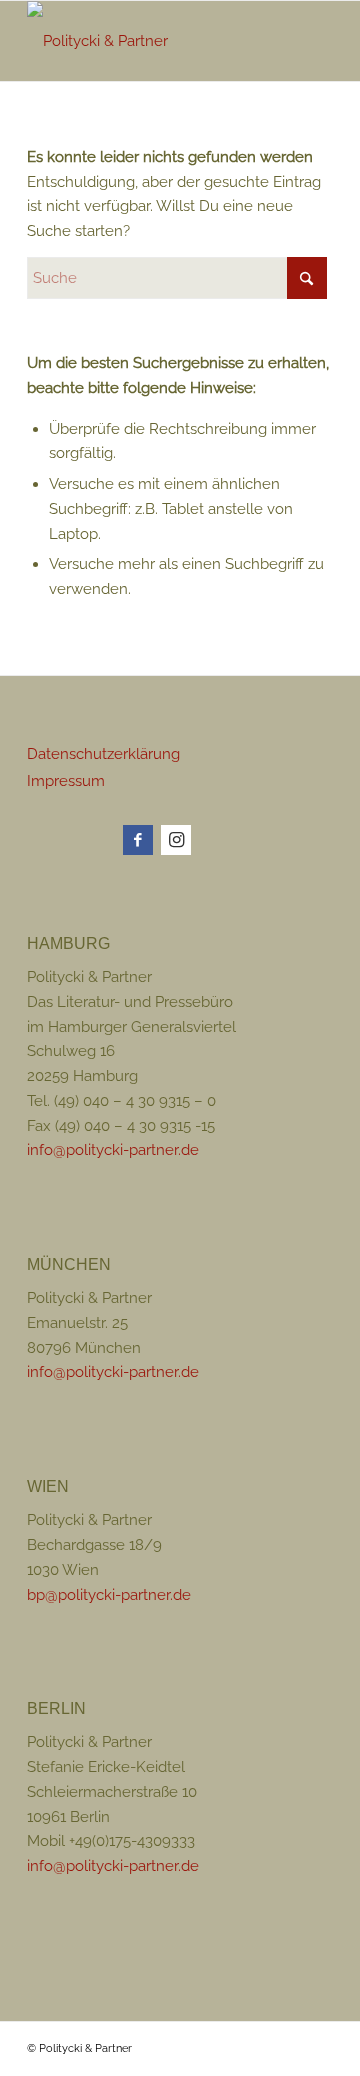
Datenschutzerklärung (103, 754)
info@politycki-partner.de (113, 1150)
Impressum (66, 781)
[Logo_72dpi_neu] (149, 41)
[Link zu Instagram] (176, 840)
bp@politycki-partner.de (109, 1595)
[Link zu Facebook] (138, 840)
